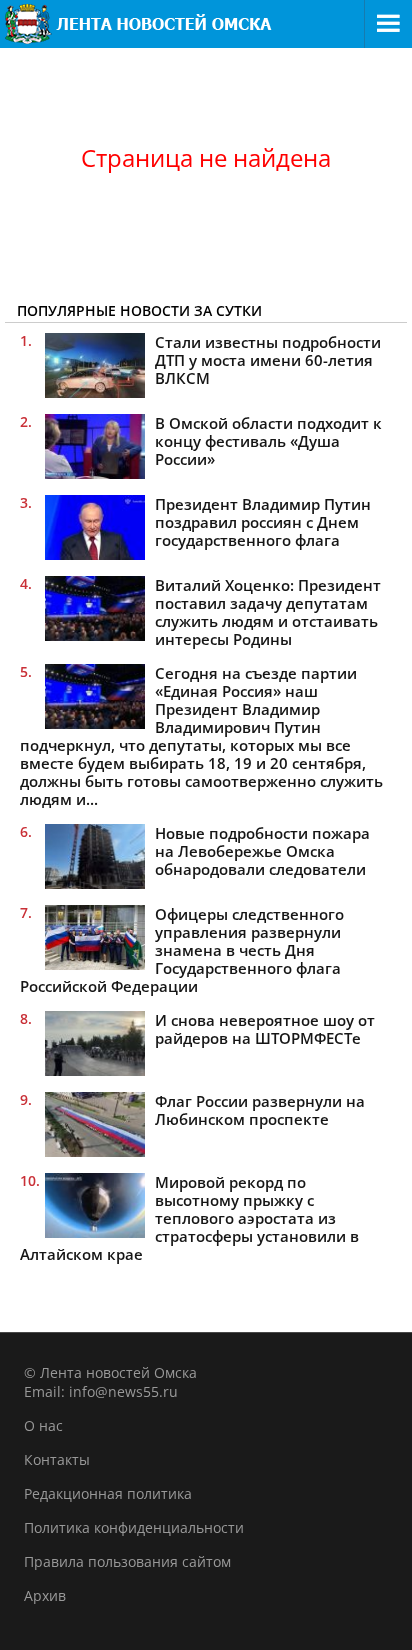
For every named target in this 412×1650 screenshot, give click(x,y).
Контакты (57, 1459)
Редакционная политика (108, 1493)
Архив (45, 1595)
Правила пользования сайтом (127, 1561)
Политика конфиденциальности (134, 1527)
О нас (43, 1425)
